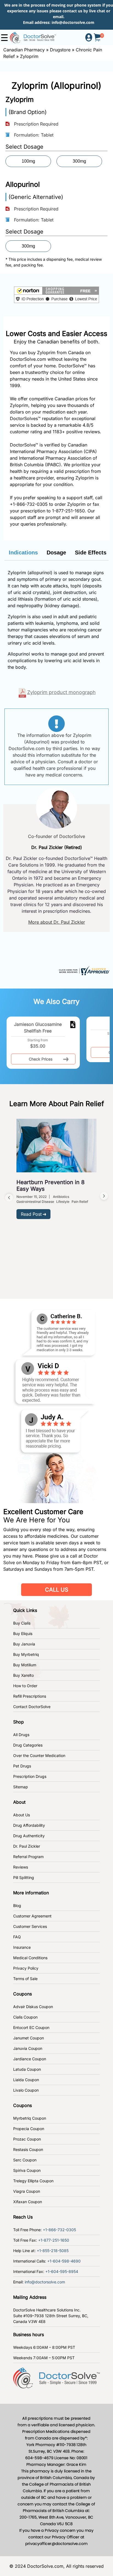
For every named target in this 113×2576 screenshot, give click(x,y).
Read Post (31, 1214)
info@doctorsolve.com (73, 22)
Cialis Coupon (25, 2017)
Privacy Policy (26, 1968)
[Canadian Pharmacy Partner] (33, 37)
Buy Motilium (25, 1665)
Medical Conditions (30, 1958)
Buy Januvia (24, 1644)
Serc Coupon (25, 2160)
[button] (56, 295)
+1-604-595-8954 (62, 2271)
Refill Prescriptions (30, 1696)
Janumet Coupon (29, 2038)
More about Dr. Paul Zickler (57, 922)
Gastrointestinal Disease (35, 1202)
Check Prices (41, 1059)
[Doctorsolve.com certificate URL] (84, 970)
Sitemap (21, 1787)
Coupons (22, 1994)
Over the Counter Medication (39, 1755)
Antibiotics (61, 1197)
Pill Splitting (24, 1877)
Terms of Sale (25, 1979)
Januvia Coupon (28, 2048)
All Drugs (21, 1735)
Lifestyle (63, 1202)
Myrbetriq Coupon (30, 2118)
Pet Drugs (22, 1766)
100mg (28, 161)
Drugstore (60, 50)
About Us (22, 1815)
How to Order (25, 1686)
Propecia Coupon (29, 2129)
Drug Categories (28, 1745)
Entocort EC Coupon (31, 2027)
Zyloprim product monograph (61, 692)
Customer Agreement (32, 1916)
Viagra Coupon (27, 2191)
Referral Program (28, 1857)
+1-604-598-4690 (64, 2261)
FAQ (17, 1937)
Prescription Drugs (30, 1776)
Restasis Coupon (28, 2149)
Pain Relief (80, 1202)
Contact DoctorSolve (32, 1707)
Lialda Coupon (26, 2080)
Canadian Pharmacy (24, 50)
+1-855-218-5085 (53, 2251)
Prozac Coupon (27, 2139)
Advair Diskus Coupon (33, 2007)
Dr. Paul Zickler (27, 1846)
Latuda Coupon (27, 2069)
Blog (17, 1905)
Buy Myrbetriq (26, 1654)
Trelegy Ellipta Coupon (33, 2181)
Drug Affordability (29, 1825)
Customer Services (30, 1926)
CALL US (57, 1590)
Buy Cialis (22, 1623)
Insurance (22, 1947)
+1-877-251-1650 (54, 2240)
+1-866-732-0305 (29, 504)
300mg (79, 161)
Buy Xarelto (23, 1675)
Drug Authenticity (29, 1836)
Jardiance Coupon (30, 2059)
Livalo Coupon (26, 2090)
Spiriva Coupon (27, 2170)
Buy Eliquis (23, 1633)
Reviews (21, 1867)
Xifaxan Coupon (28, 2202)
